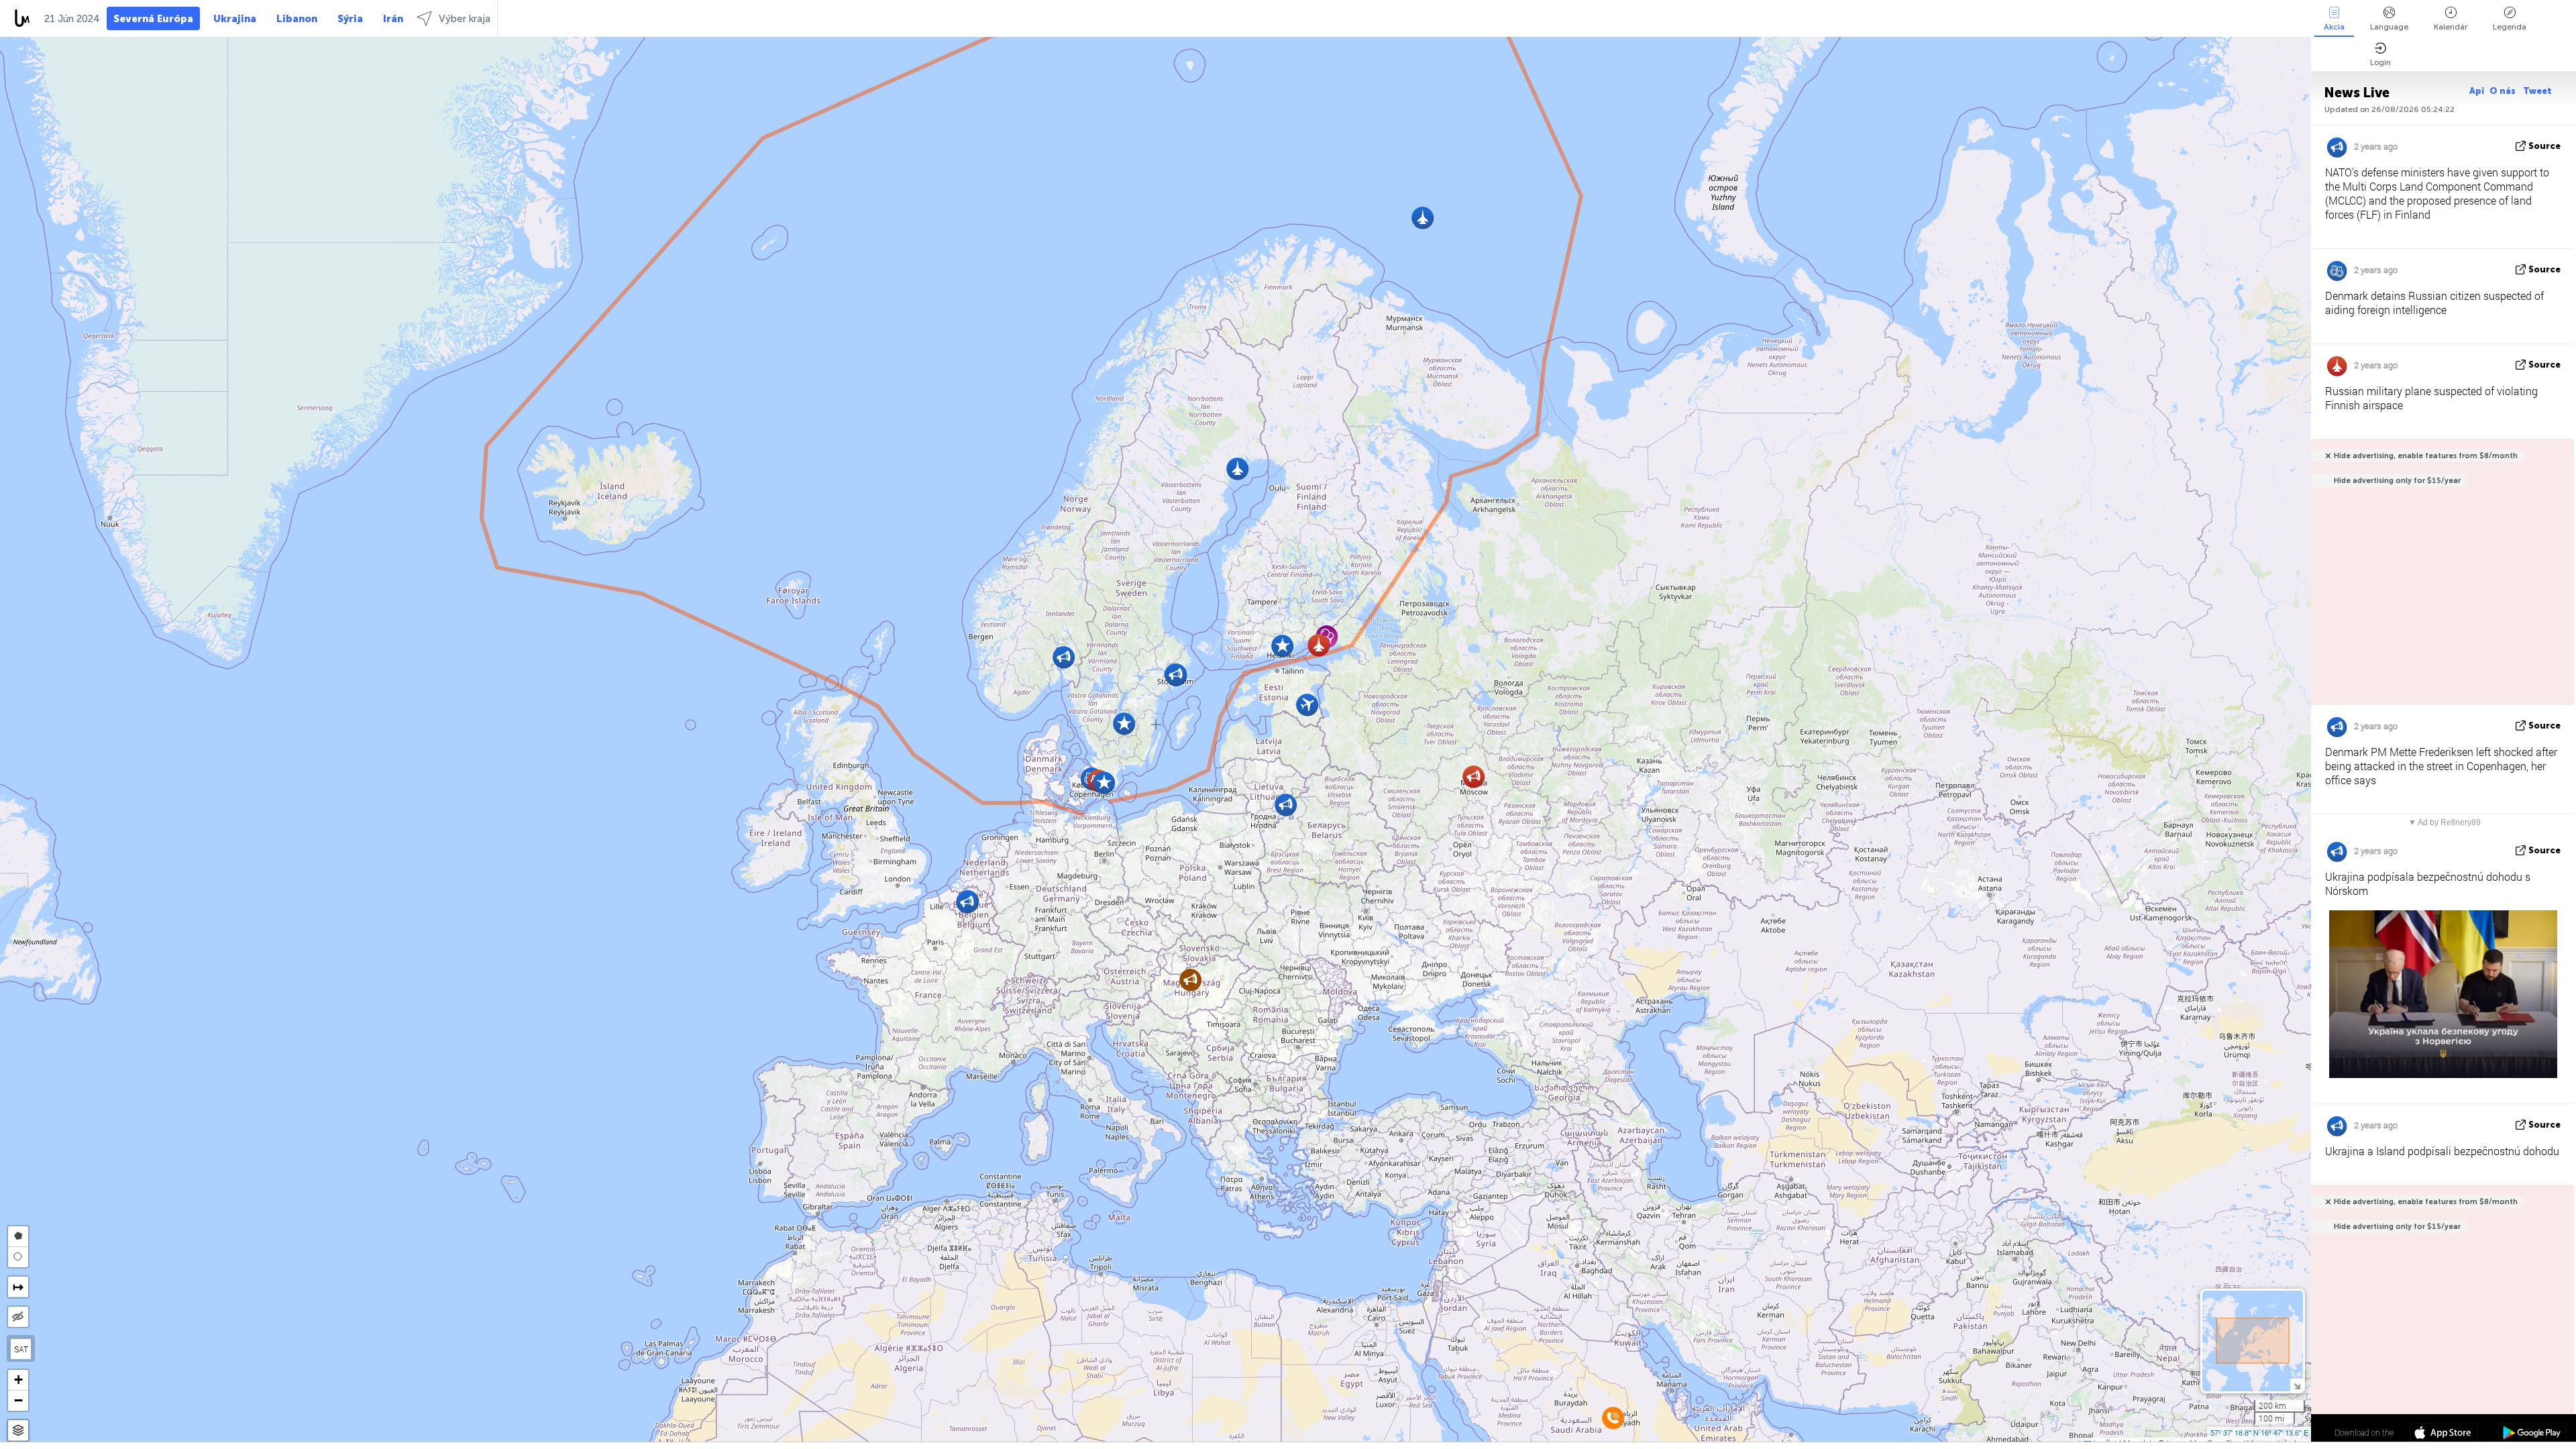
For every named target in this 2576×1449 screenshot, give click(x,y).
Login (2380, 62)
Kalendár (2451, 27)
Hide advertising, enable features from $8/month (2426, 456)
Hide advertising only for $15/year (2397, 481)
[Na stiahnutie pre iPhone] (2444, 1434)
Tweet (2537, 91)
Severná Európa (153, 19)
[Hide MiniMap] (2297, 1385)
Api (2477, 91)
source (2544, 146)
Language (2389, 27)
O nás (2504, 91)
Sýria (350, 19)
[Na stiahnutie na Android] (2532, 1434)
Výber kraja (465, 19)
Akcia (2334, 27)
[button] (1190, 980)
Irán (393, 19)
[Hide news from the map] (18, 1317)
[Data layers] (18, 1431)
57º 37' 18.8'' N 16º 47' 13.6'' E (2259, 1432)
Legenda (2510, 27)
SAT (21, 1349)
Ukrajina (235, 19)
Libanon (297, 19)
